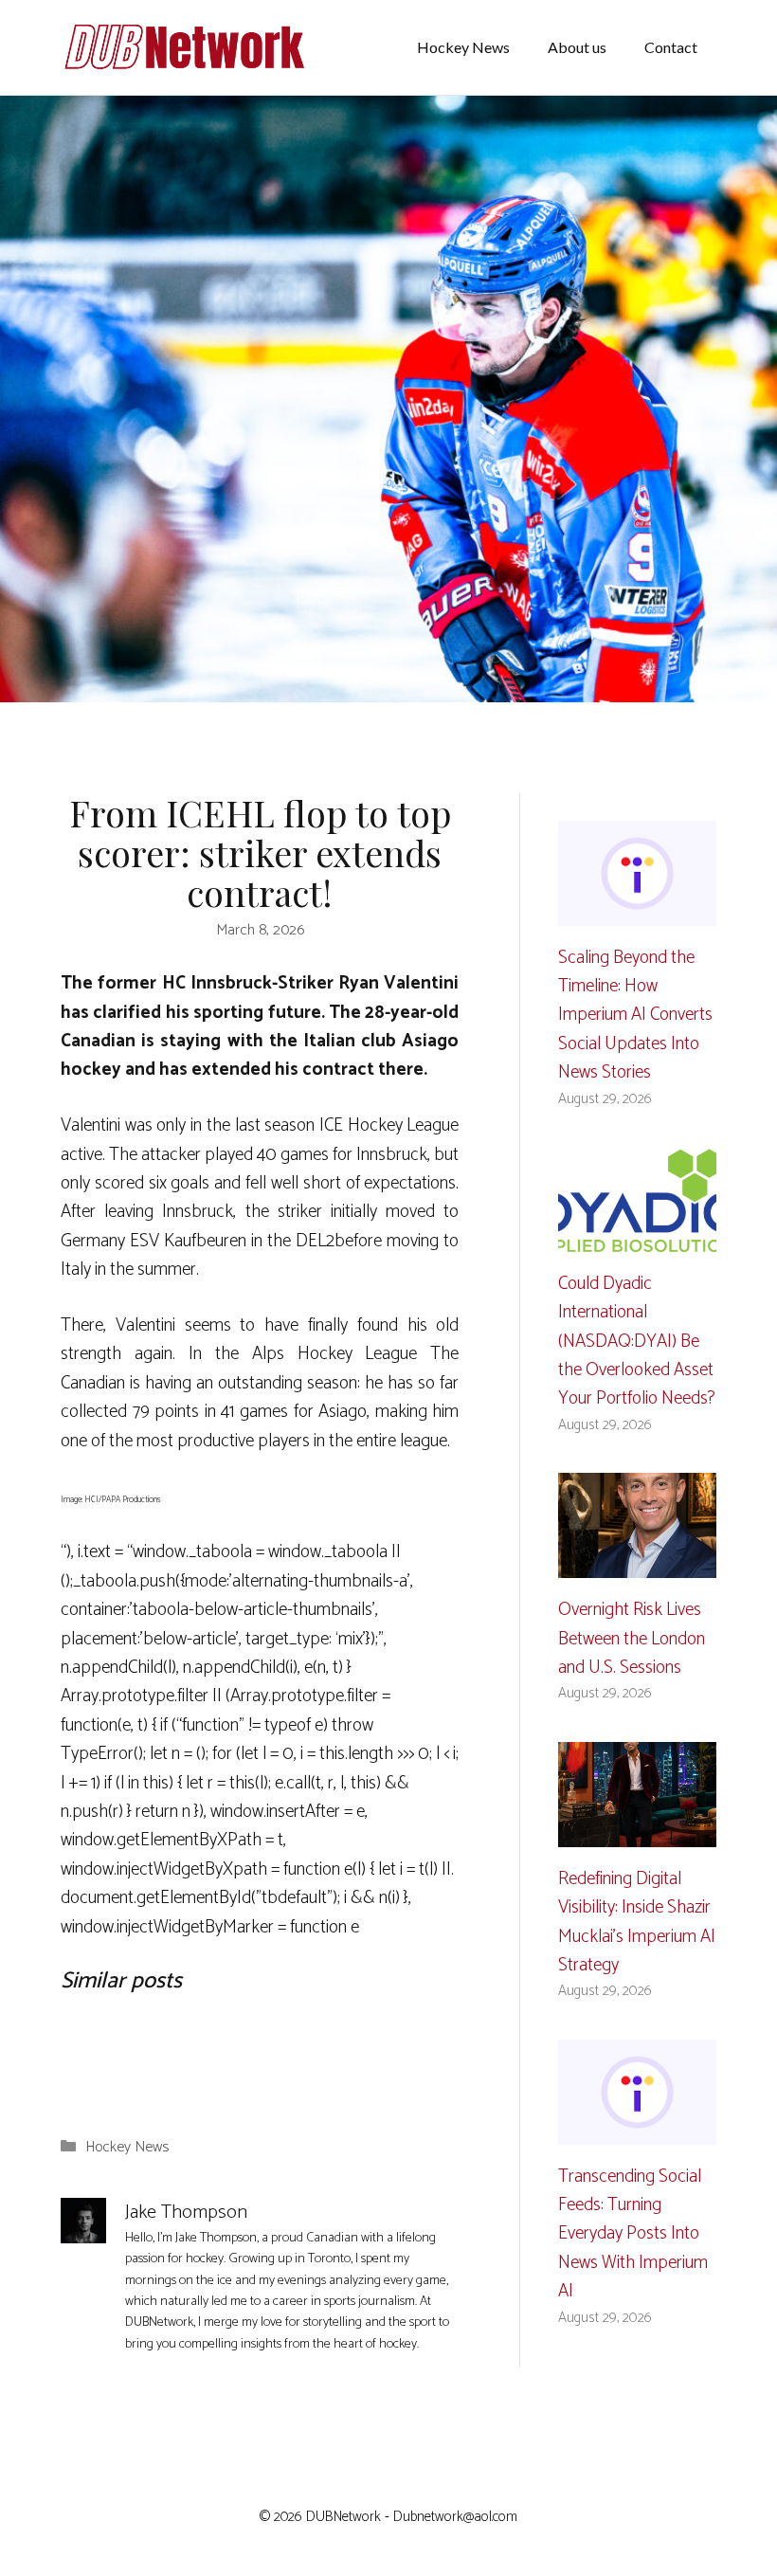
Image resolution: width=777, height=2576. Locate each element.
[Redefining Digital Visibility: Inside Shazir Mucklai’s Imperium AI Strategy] (637, 1832)
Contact (671, 47)
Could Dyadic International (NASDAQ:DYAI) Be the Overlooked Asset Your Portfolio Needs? (637, 1342)
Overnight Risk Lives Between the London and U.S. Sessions (632, 1639)
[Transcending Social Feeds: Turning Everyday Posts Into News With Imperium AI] (637, 2129)
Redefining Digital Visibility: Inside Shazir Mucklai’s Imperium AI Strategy (637, 1922)
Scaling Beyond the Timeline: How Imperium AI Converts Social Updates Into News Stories (635, 1016)
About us (577, 47)
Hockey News (463, 47)
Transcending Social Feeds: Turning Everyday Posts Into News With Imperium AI (633, 2234)
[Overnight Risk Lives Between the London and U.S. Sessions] (637, 1563)
